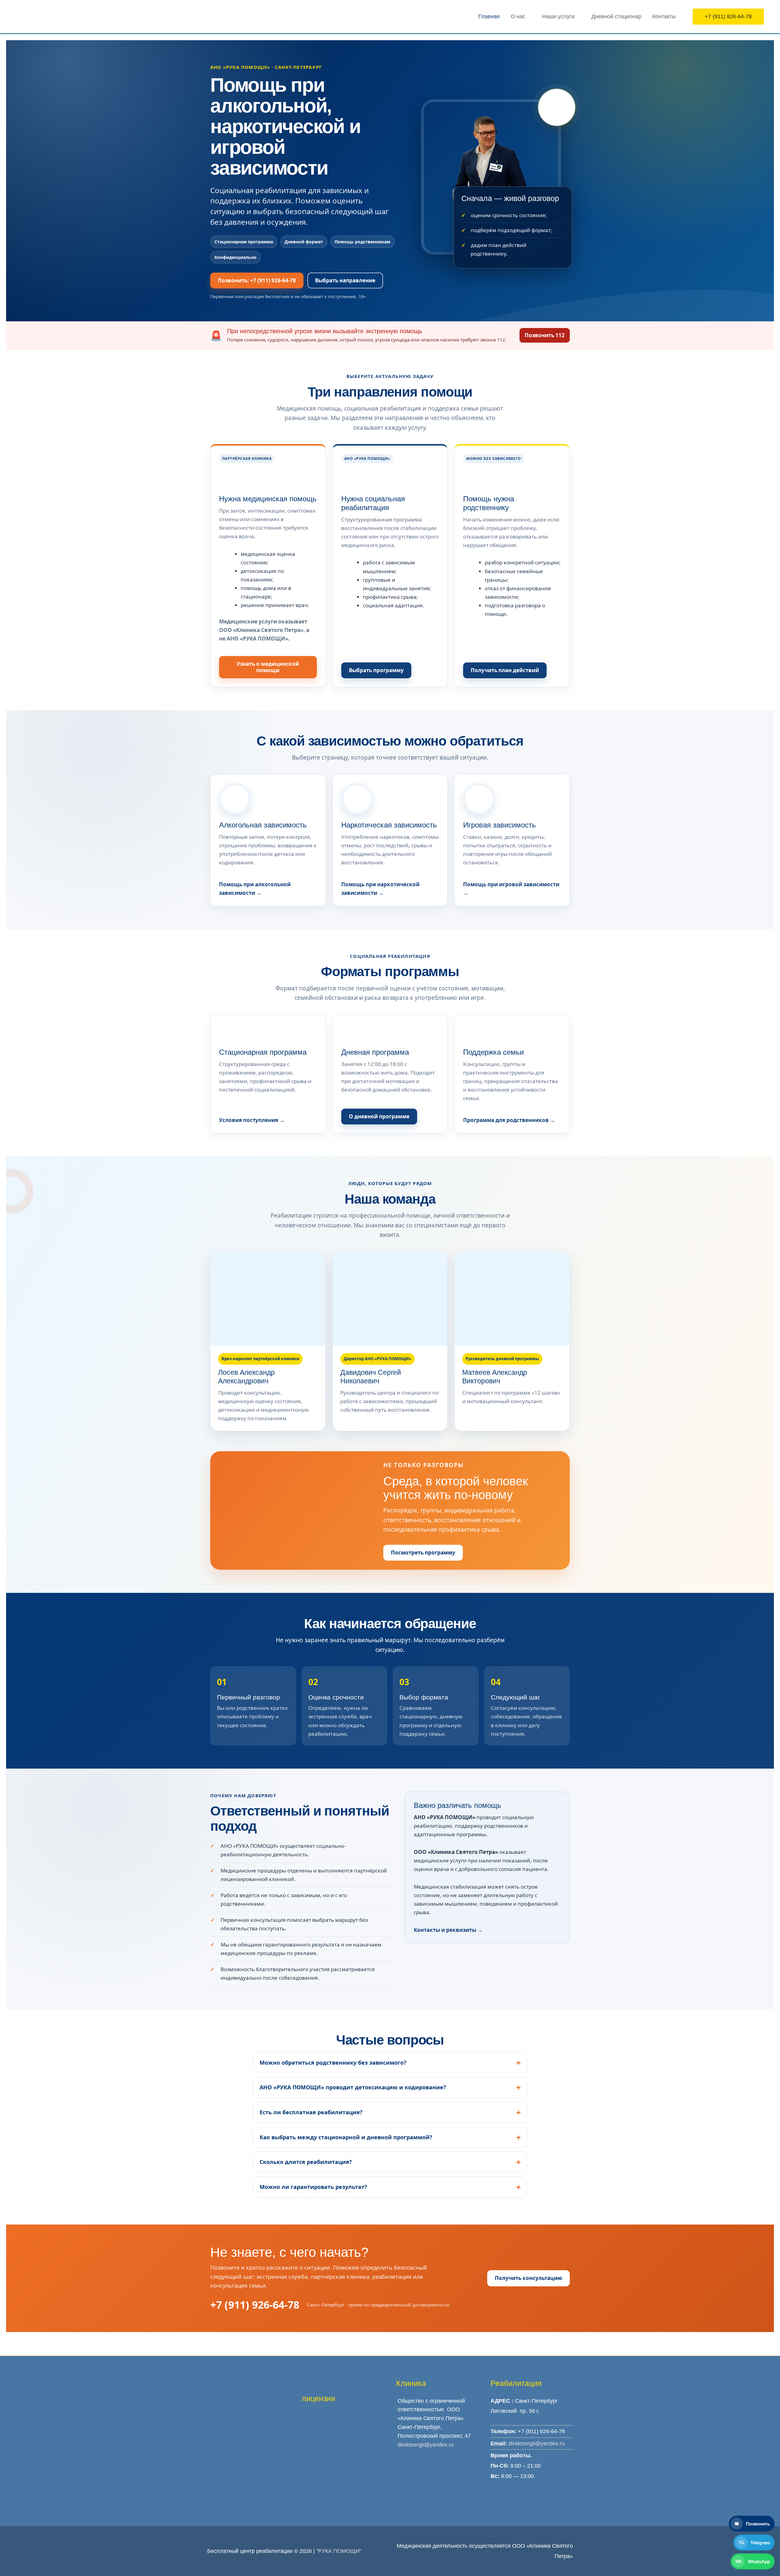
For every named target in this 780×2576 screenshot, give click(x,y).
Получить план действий (505, 670)
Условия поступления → (252, 1120)
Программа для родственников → (509, 1120)
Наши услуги (558, 16)
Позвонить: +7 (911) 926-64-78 (257, 280)
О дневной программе (379, 1116)
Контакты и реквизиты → (448, 1930)
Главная (489, 16)
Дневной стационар (616, 16)
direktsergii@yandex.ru (426, 2445)
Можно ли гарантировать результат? (313, 2187)
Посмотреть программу (423, 1553)
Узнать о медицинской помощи (268, 667)
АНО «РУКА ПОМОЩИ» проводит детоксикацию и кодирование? (353, 2087)
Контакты (664, 16)
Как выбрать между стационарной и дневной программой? (346, 2137)
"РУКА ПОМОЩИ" (339, 2551)
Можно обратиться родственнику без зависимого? (333, 2063)
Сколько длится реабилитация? (306, 2162)
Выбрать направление (345, 280)
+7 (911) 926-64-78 (255, 2305)
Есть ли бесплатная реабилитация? (311, 2112)
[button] (728, 17)
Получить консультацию (528, 2278)
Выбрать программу (376, 670)
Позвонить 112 (545, 335)
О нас (518, 16)
